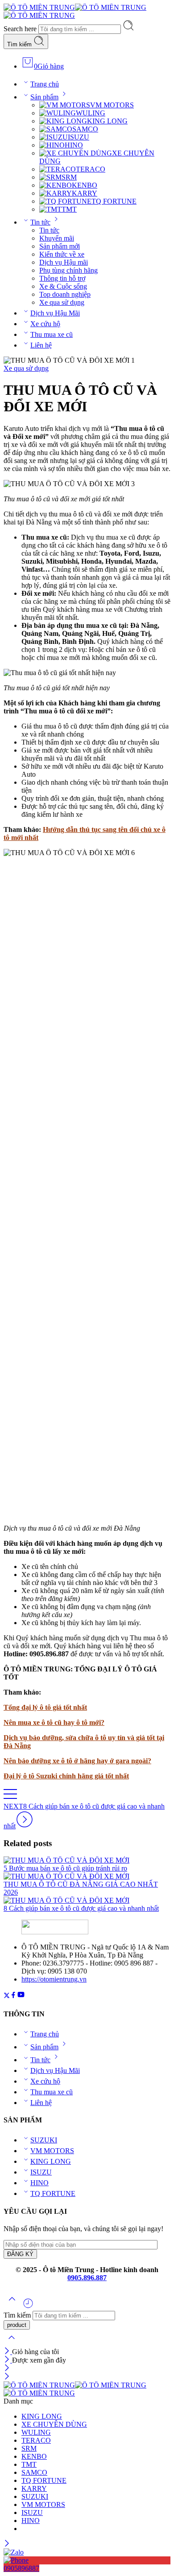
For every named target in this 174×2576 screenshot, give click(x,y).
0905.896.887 (87, 2278)
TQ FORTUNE (114, 201)
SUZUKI (44, 2140)
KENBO (85, 185)
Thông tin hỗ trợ (62, 278)
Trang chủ (45, 84)
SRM (69, 177)
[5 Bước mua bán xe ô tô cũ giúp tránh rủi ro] (87, 1860)
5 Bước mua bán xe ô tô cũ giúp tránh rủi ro (65, 1868)
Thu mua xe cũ (52, 334)
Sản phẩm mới (60, 246)
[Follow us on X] (7, 1996)
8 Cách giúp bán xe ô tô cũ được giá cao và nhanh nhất (81, 1908)
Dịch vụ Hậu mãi (64, 262)
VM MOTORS (112, 105)
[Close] (8, 2352)
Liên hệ (41, 345)
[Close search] (12, 2343)
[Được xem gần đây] (28, 2307)
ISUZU (79, 137)
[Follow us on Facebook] (13, 1996)
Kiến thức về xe (62, 254)
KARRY (85, 193)
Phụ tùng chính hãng (68, 270)
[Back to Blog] (10, 1798)
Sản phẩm (44, 97)
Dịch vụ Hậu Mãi (55, 313)
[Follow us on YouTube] (21, 1996)
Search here (21, 29)
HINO (74, 145)
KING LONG (107, 121)
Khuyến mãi (57, 238)
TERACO (91, 169)
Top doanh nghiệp (65, 294)
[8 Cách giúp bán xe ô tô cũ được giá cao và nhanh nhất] (87, 1900)
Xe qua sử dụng (62, 302)
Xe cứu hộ (45, 324)
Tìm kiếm (20, 44)
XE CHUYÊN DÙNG (54, 2424)
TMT (69, 209)
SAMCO (85, 129)
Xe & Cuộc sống (63, 286)
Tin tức (40, 222)
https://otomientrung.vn (54, 1979)
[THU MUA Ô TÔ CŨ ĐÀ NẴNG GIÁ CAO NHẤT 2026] (87, 1876)
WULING (91, 113)
